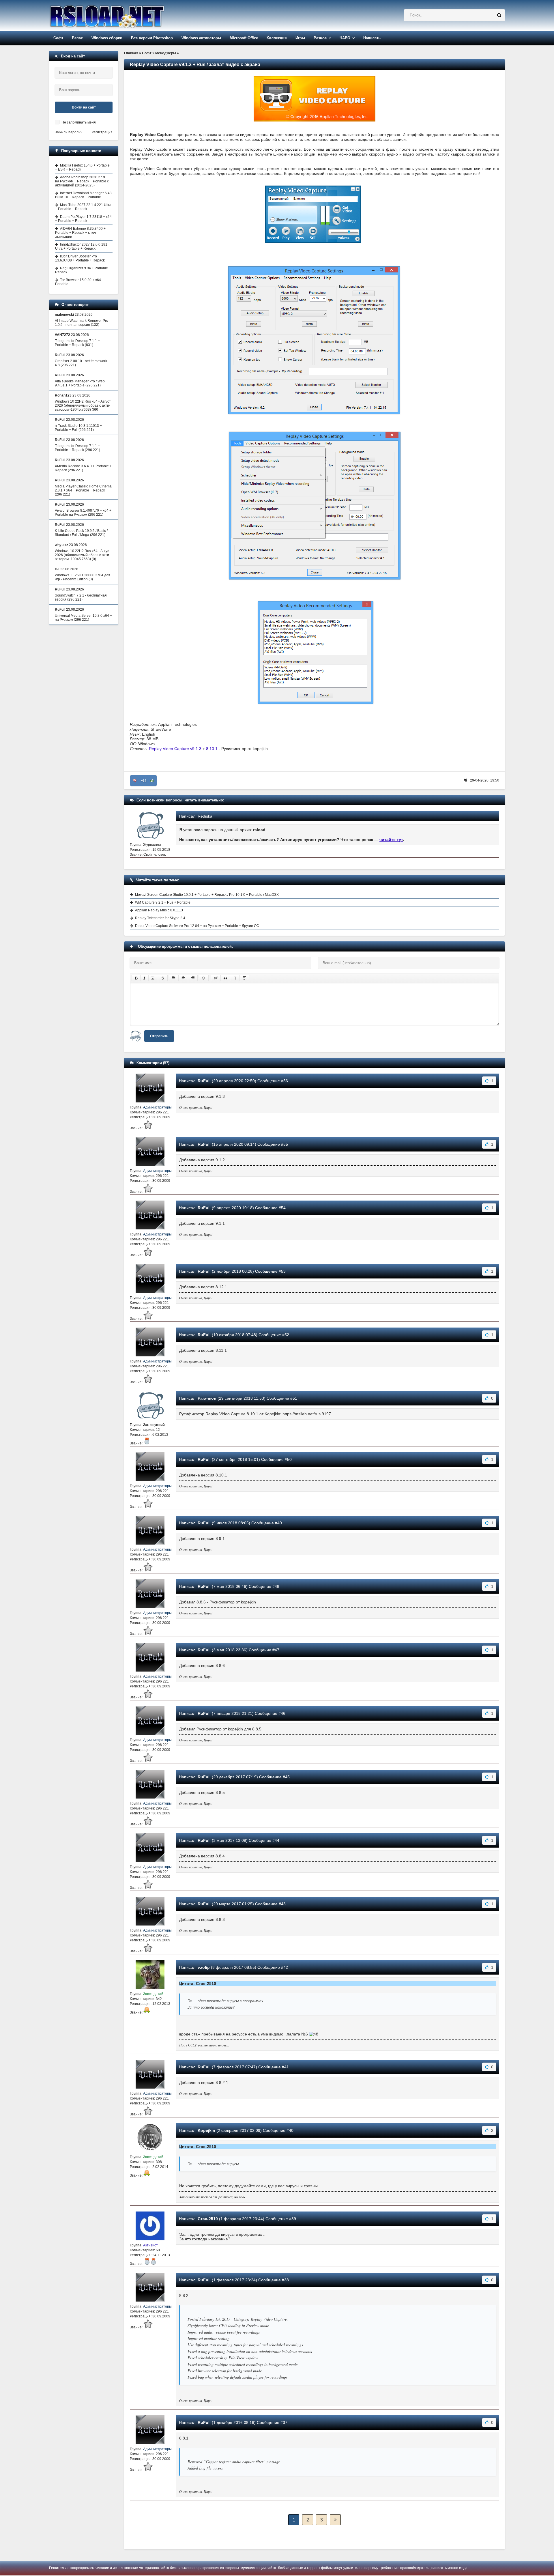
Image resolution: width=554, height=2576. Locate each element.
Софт (58, 38)
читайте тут (391, 840)
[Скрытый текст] (216, 978)
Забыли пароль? (69, 132)
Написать (372, 38)
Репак (77, 38)
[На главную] (122, 15)
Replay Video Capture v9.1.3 (175, 749)
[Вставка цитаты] (225, 978)
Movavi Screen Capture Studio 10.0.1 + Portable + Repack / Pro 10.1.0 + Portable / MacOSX (207, 895)
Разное (320, 38)
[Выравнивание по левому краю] (174, 978)
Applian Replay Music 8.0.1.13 (159, 910)
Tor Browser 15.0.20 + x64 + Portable (79, 282)
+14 (144, 781)
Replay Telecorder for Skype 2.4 (160, 918)
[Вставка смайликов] (204, 978)
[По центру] (183, 978)
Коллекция (277, 38)
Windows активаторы (201, 38)
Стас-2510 (208, 2219)
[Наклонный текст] (144, 978)
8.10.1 (212, 749)
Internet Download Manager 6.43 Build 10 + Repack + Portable (83, 195)
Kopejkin (206, 2130)
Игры (300, 38)
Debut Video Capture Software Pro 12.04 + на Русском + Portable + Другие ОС (197, 926)
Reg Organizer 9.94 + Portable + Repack (83, 270)
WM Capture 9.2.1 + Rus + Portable (163, 902)
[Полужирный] (136, 978)
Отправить (159, 1036)
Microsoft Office (244, 38)
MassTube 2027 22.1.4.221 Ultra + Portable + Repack (83, 207)
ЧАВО (345, 38)
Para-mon (207, 1398)
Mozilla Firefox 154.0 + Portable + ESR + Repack (82, 167)
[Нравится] (152, 781)
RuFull (204, 1081)
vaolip (204, 1967)
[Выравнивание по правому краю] (193, 978)
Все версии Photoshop (152, 38)
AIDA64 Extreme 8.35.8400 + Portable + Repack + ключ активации (80, 233)
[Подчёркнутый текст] (153, 978)
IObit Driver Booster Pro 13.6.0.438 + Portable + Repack (80, 258)
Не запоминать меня (79, 122)
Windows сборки (107, 38)
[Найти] (499, 15)
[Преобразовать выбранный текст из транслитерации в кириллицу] (235, 978)
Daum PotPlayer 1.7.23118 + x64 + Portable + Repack (83, 219)
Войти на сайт (84, 107)
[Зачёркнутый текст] (163, 978)
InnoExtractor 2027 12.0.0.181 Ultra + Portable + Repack (81, 246)
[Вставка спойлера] (244, 978)
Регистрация (102, 132)
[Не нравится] (135, 781)
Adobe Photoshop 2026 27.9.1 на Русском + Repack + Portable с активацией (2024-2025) (82, 181)
